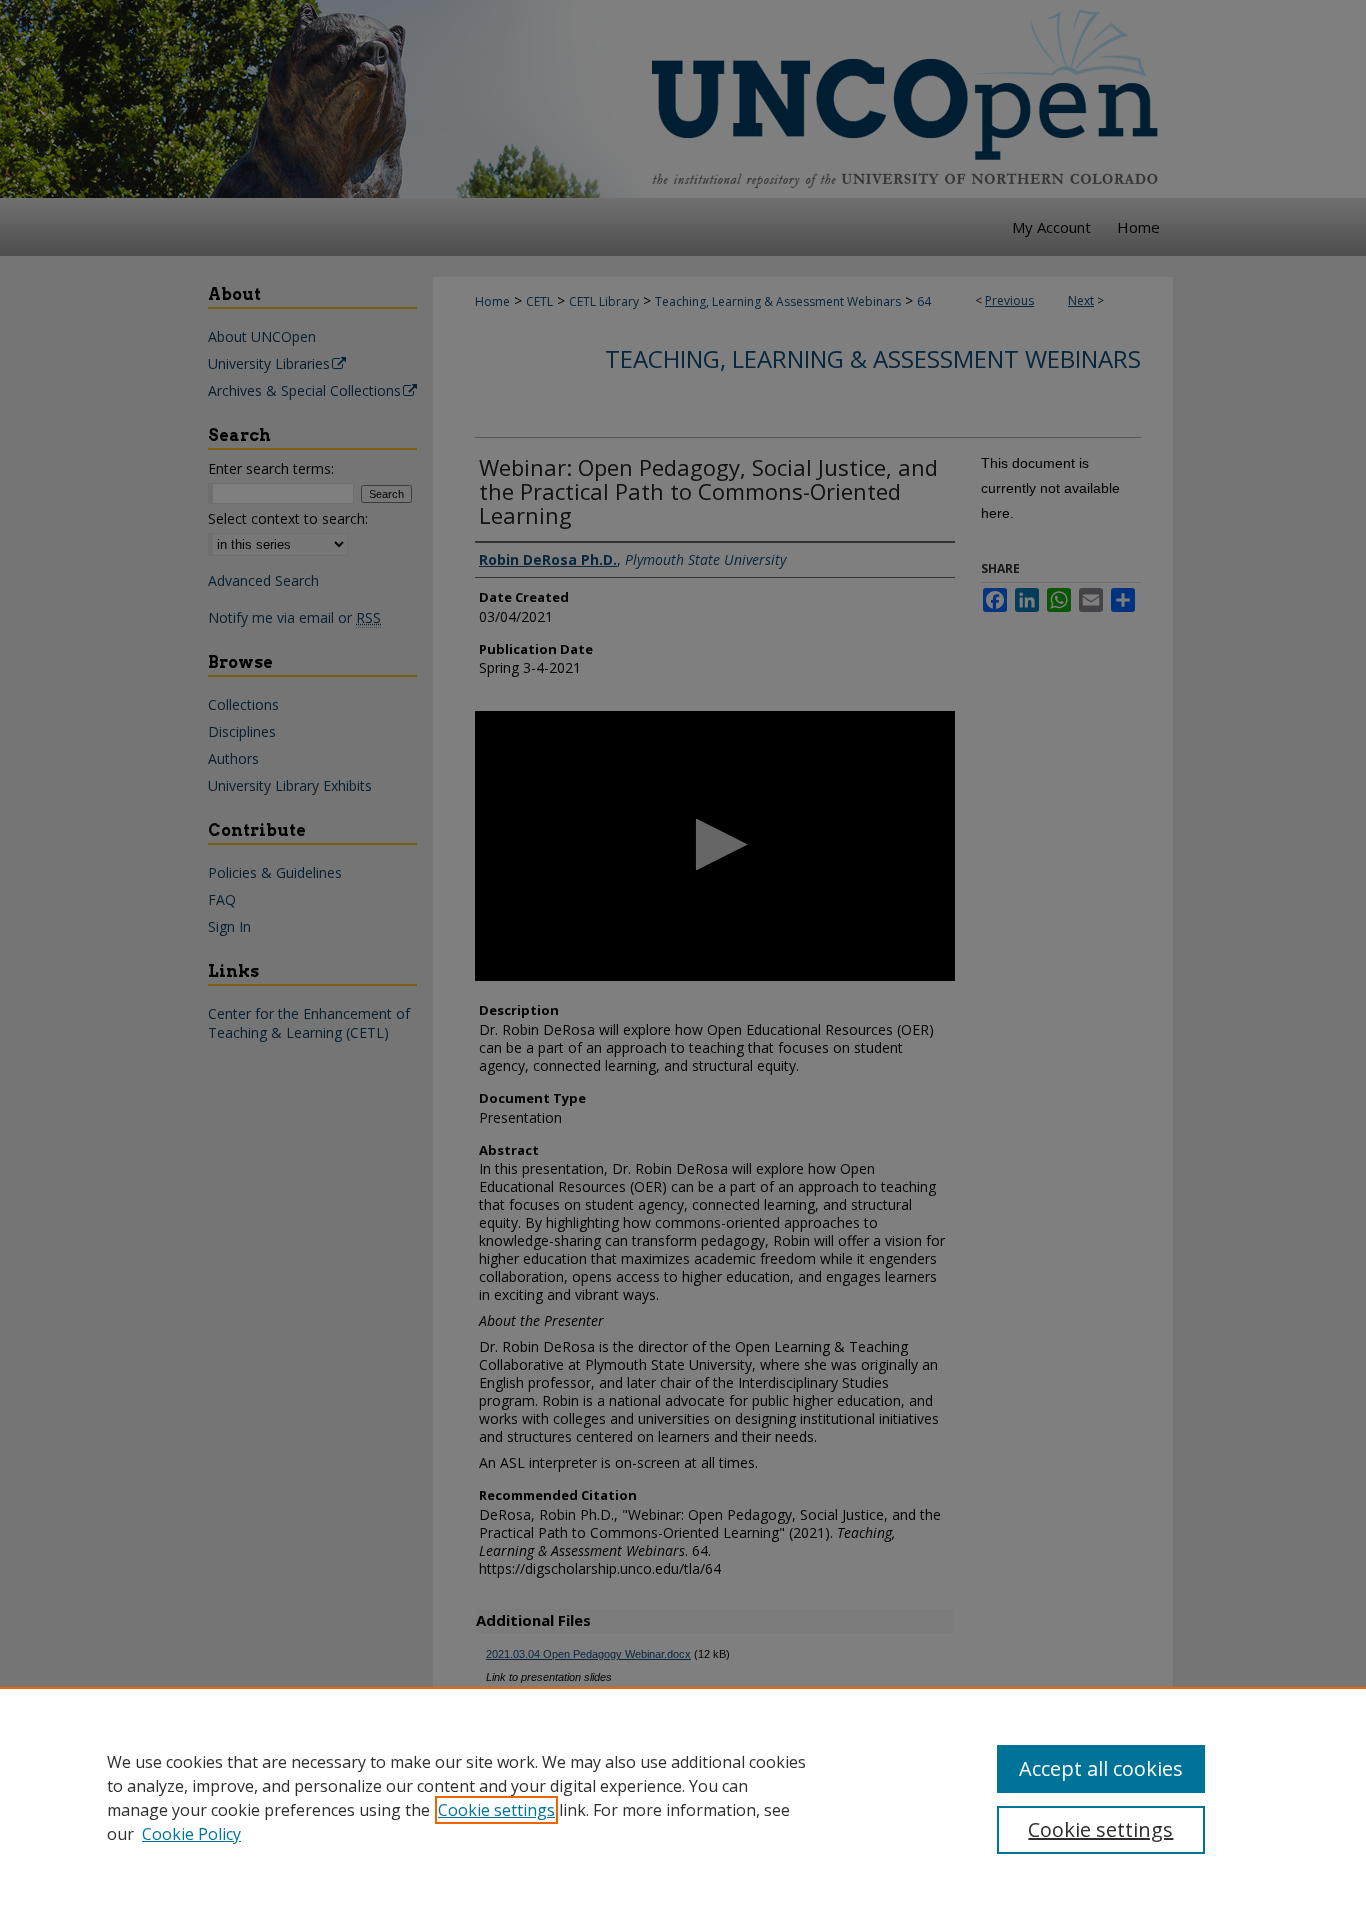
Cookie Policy (191, 1834)
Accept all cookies (1101, 1768)
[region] (683, 1797)
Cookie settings (496, 1810)
